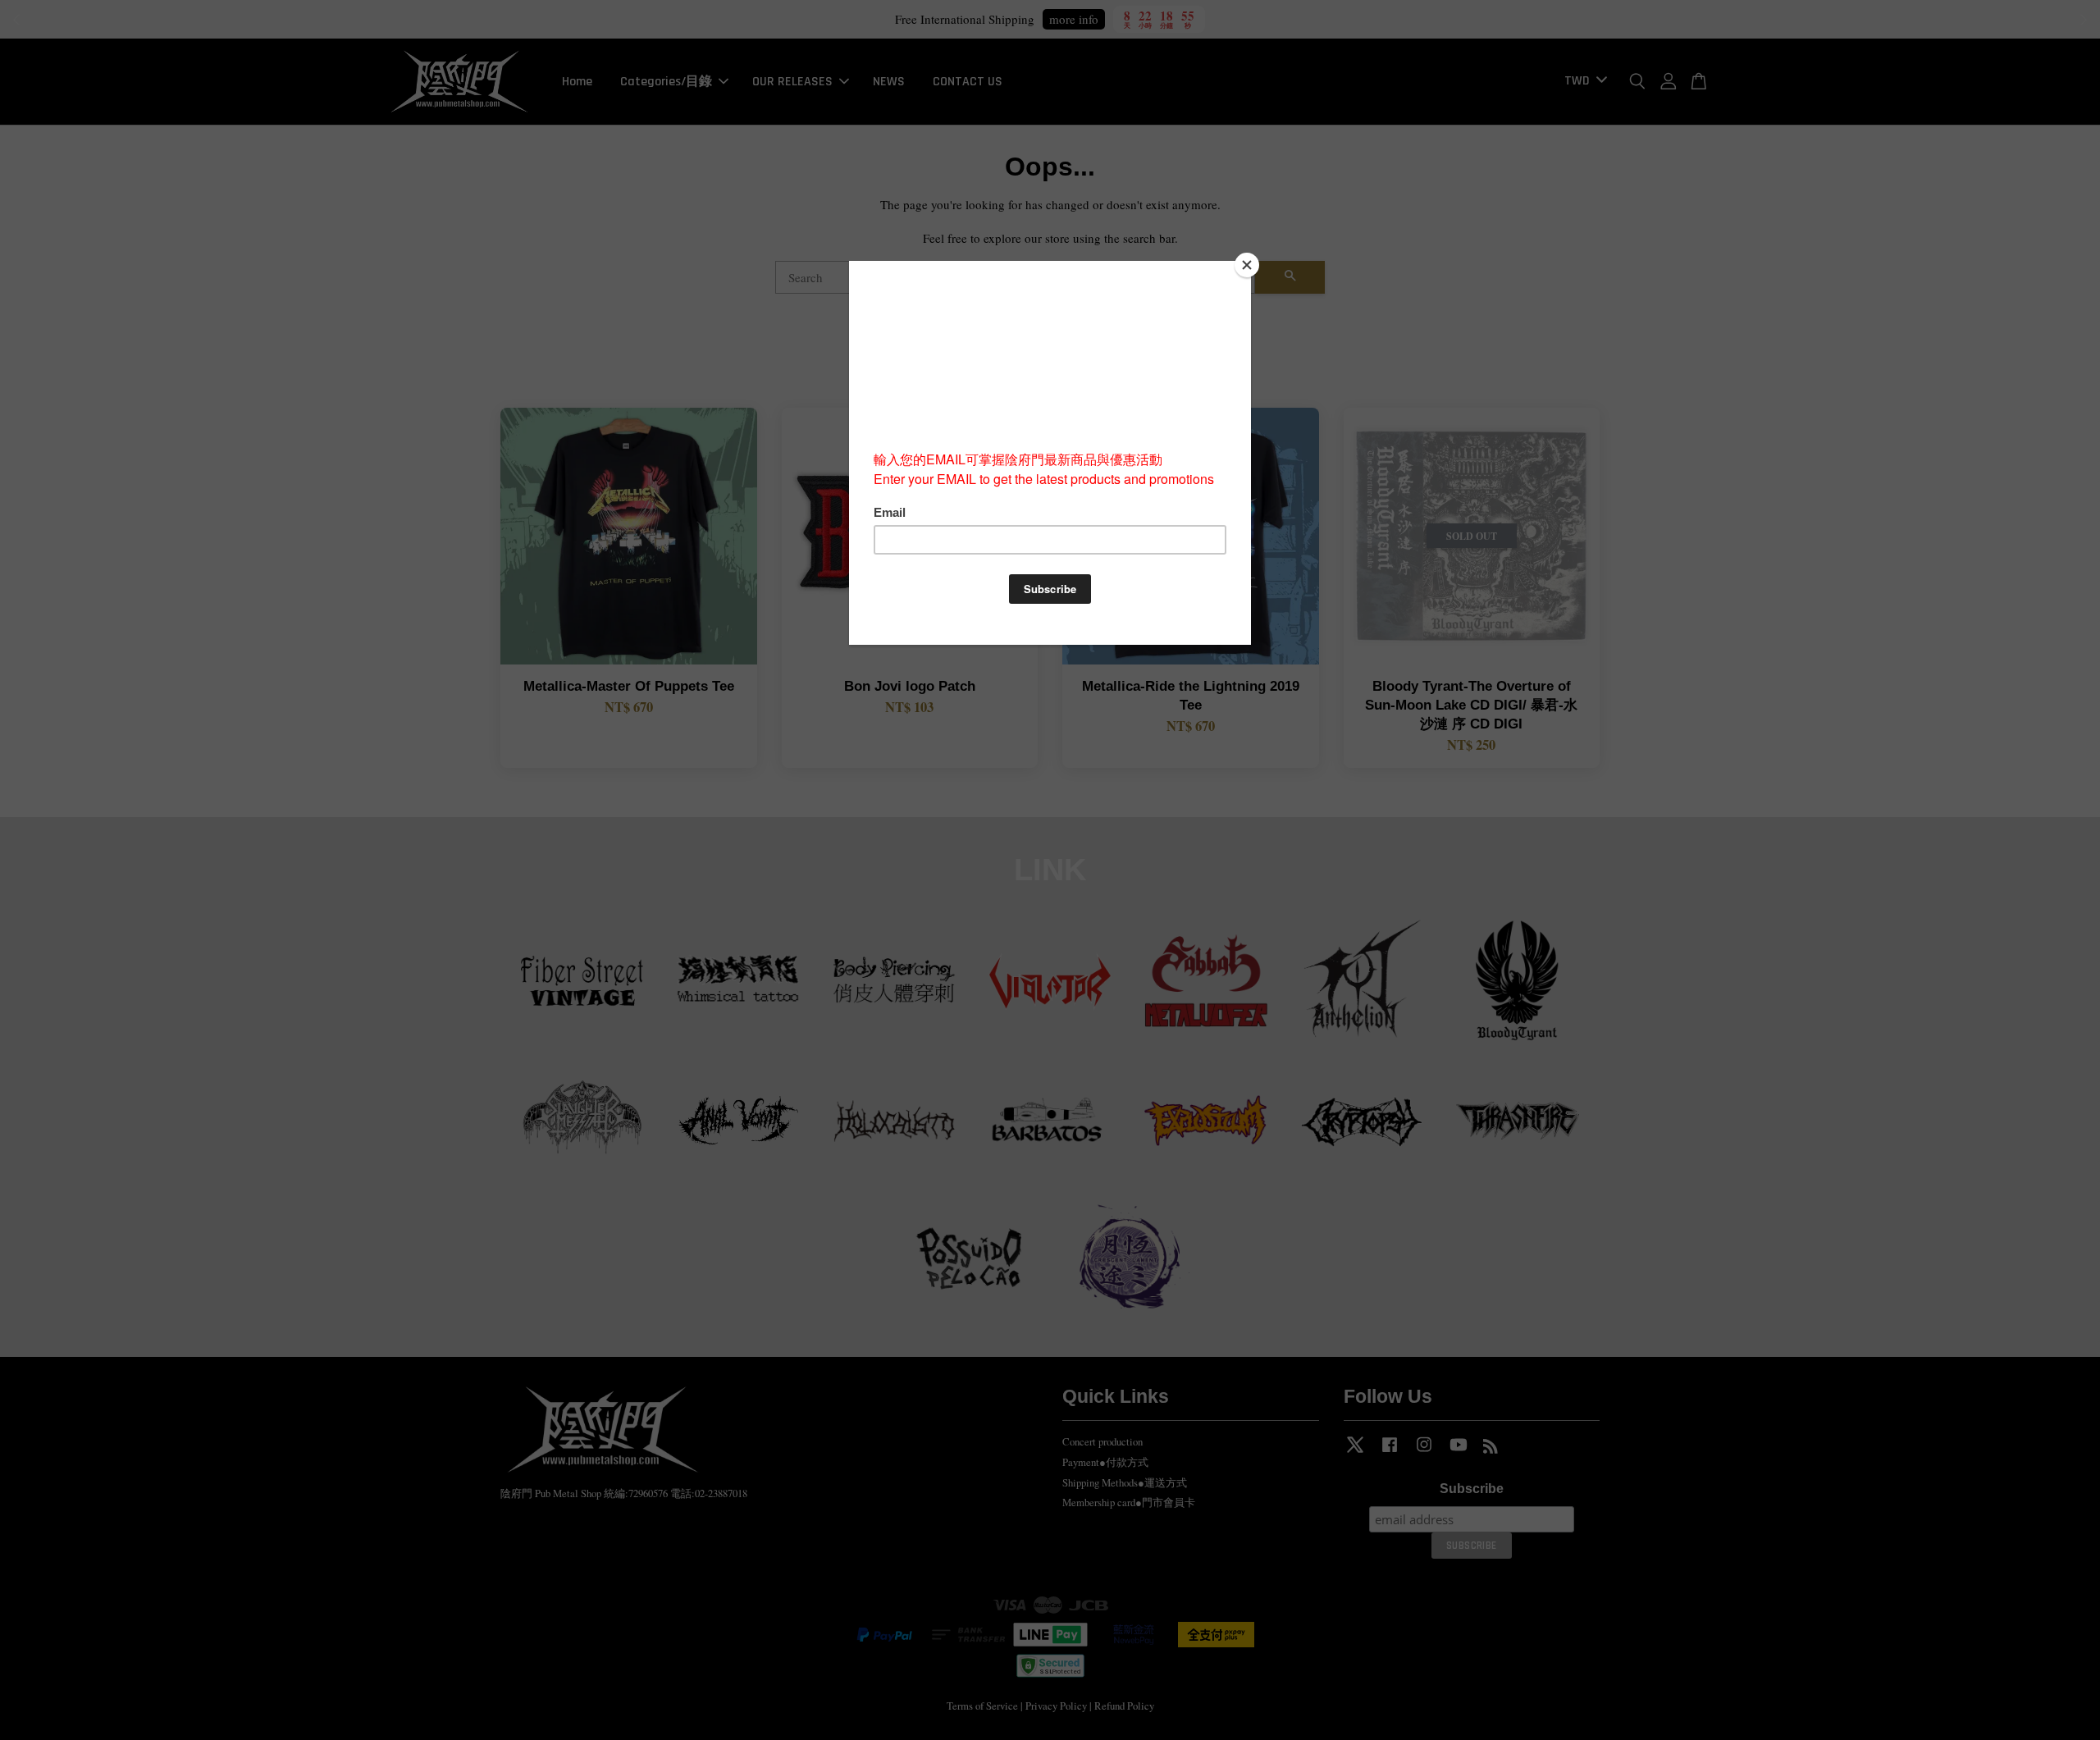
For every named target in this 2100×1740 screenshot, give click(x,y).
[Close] (1247, 265)
